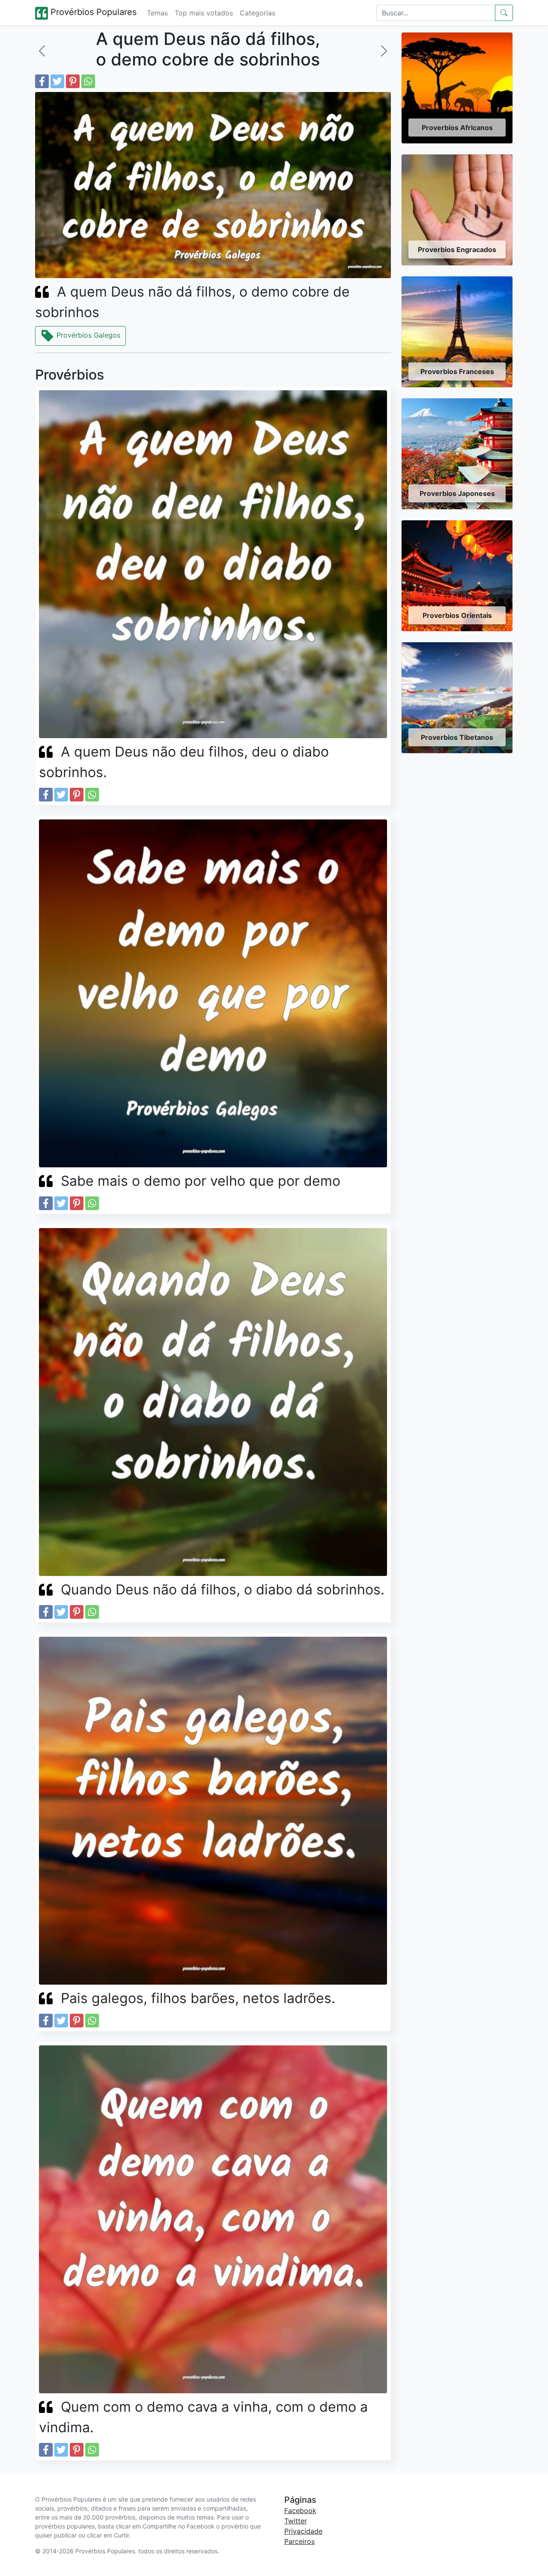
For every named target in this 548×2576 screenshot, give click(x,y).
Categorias (258, 13)
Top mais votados (204, 13)
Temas (157, 13)
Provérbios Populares (92, 12)
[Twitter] (57, 81)
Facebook (300, 2511)
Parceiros (299, 2541)
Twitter (296, 2521)
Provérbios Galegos (87, 335)
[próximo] (384, 51)
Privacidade (303, 2531)
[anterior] (42, 51)
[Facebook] (42, 81)
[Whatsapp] (88, 81)
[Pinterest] (73, 81)
